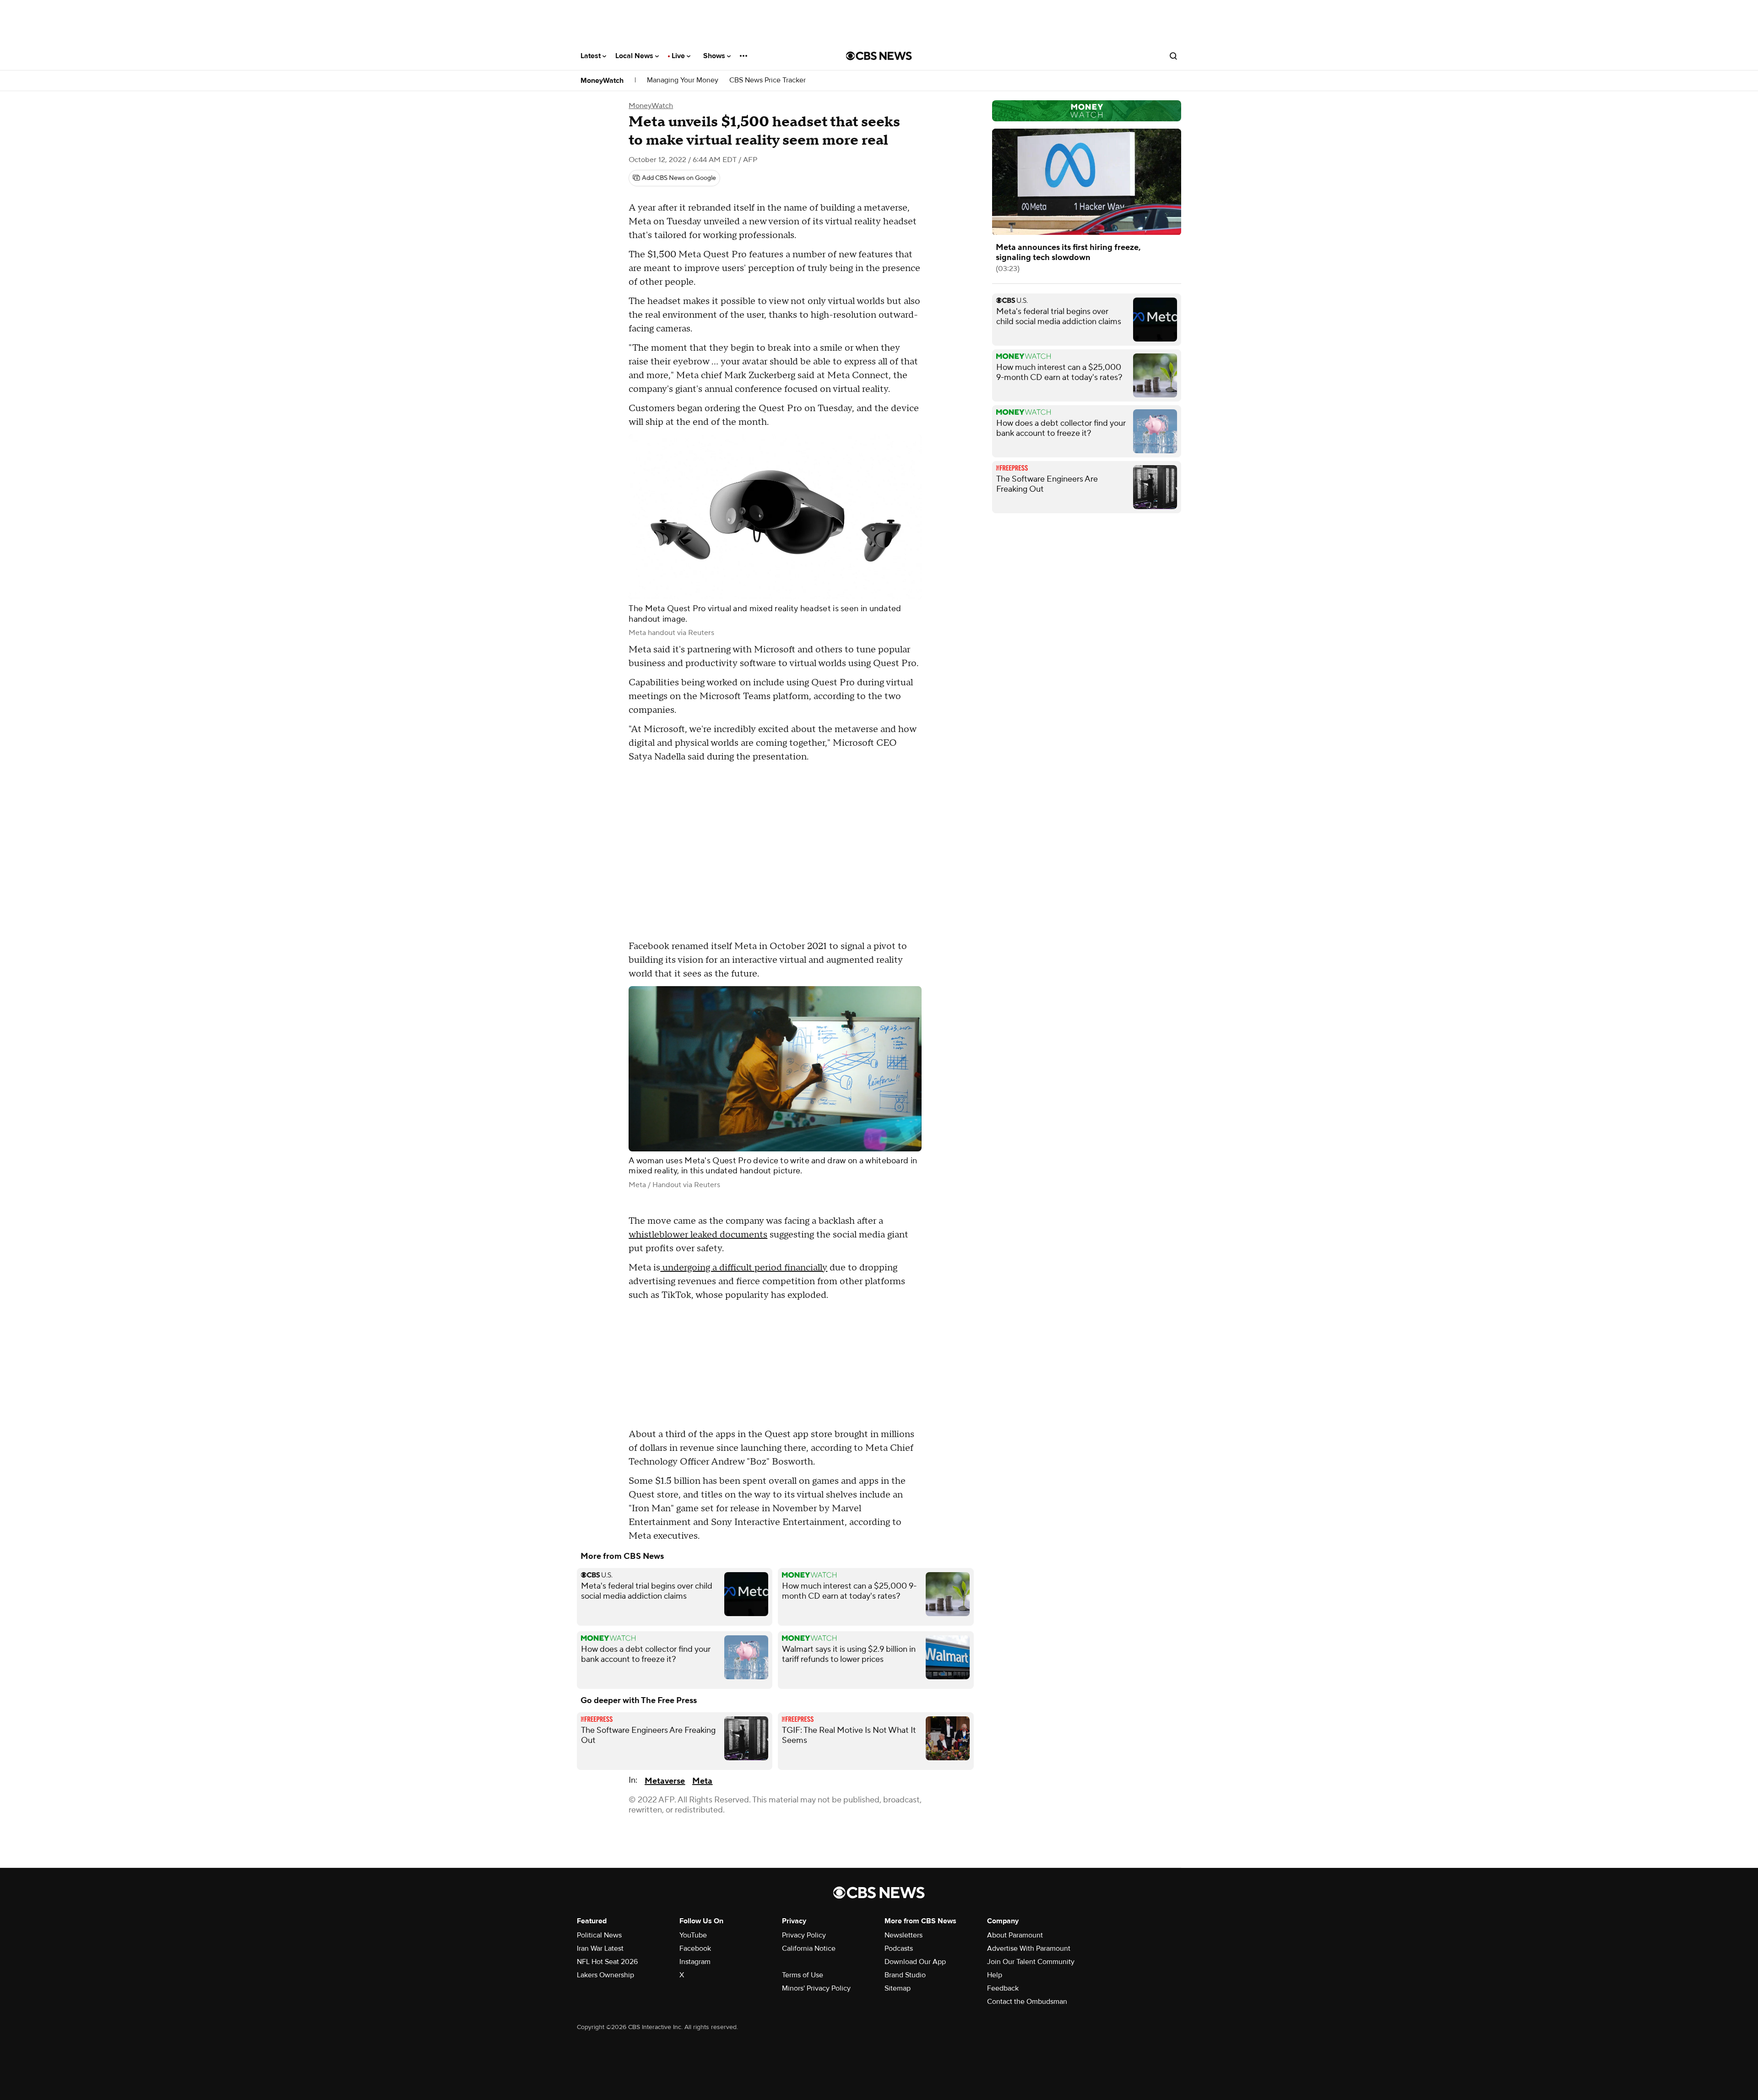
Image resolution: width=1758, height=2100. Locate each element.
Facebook (695, 1948)
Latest (591, 56)
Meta (702, 1781)
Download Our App (915, 1962)
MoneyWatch (602, 81)
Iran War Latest (600, 1948)
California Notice (809, 1948)
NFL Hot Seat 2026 (607, 1962)
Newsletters (903, 1935)
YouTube (693, 1935)
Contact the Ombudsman (1027, 2002)
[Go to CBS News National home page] (879, 56)
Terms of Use (803, 1975)
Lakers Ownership (605, 1975)
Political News (599, 1935)
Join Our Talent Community (1031, 1962)
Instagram (695, 1962)
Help (995, 1975)
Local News (635, 56)
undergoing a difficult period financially (744, 1268)
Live (679, 56)
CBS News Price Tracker (768, 80)
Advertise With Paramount (1029, 1948)
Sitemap (898, 1988)
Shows (715, 56)
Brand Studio (905, 1975)
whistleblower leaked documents (698, 1235)
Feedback (1003, 1988)
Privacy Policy (804, 1935)
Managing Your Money (683, 80)
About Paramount (1015, 1935)
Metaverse (665, 1781)
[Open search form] (1173, 56)
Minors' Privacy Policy (816, 1988)
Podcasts (899, 1948)
